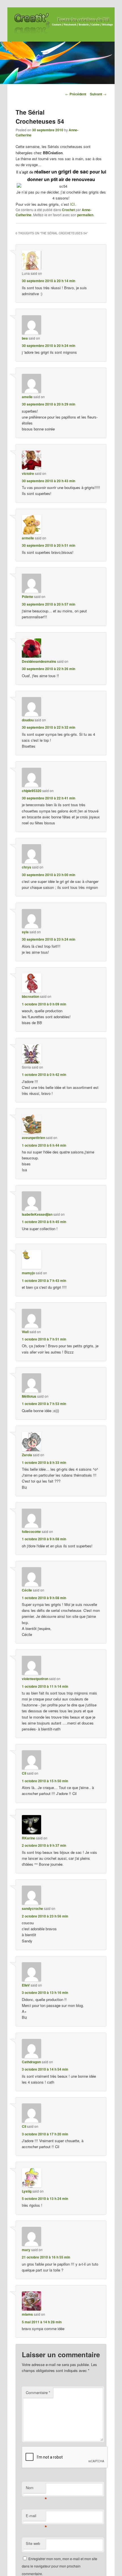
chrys (27, 867)
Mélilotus (29, 1396)
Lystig (27, 2191)
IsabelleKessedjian (37, 1214)
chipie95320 (32, 791)
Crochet (68, 210)
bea (25, 338)
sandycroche (32, 1908)
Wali (25, 1332)
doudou (28, 720)
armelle (28, 538)
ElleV (26, 1985)
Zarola (27, 1455)
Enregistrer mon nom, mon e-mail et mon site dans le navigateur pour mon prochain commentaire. (60, 2566)
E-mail (36, 2517)
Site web (33, 2543)
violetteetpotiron (35, 1679)
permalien (85, 215)
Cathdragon (31, 2062)
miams (27, 2314)
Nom (36, 2489)
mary (26, 2250)
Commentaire (38, 2392)
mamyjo (28, 1273)
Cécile (27, 1590)
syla (25, 932)
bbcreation (30, 996)
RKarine (29, 1838)
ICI (72, 204)
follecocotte (31, 1532)
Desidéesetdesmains (39, 661)
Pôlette (28, 597)
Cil (24, 1773)
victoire (28, 473)
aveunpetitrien (33, 1138)
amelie (27, 397)
